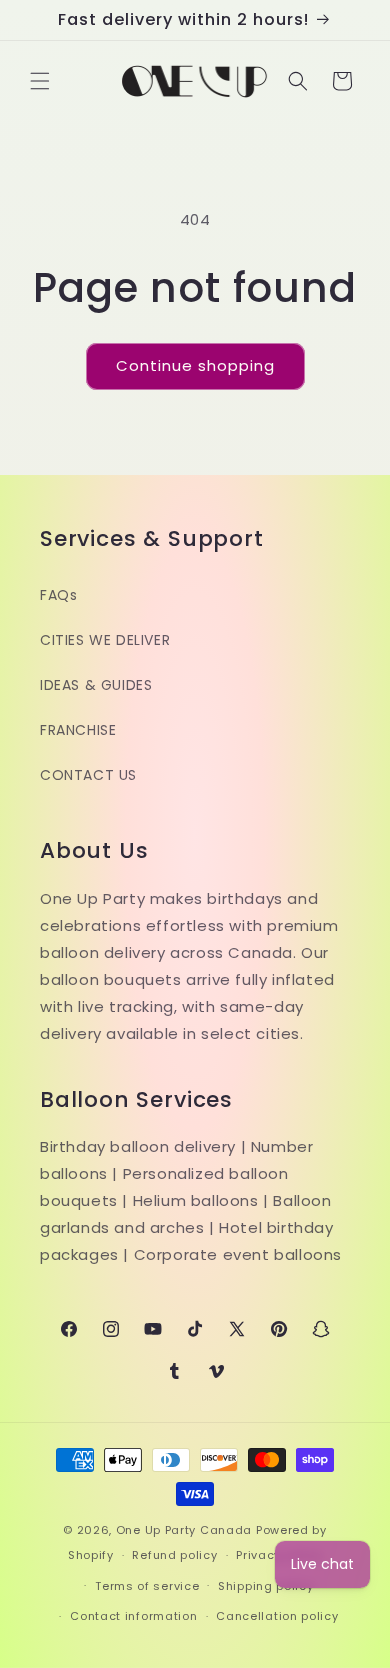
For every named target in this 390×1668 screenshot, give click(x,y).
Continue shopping (195, 365)
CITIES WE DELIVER (105, 640)
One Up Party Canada (184, 1530)
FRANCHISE (78, 730)
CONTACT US (88, 775)
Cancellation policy (277, 1616)
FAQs (58, 595)
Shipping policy (266, 1586)
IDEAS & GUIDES (96, 685)
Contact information (133, 1616)
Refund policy (174, 1555)
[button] (40, 81)
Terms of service (147, 1586)
